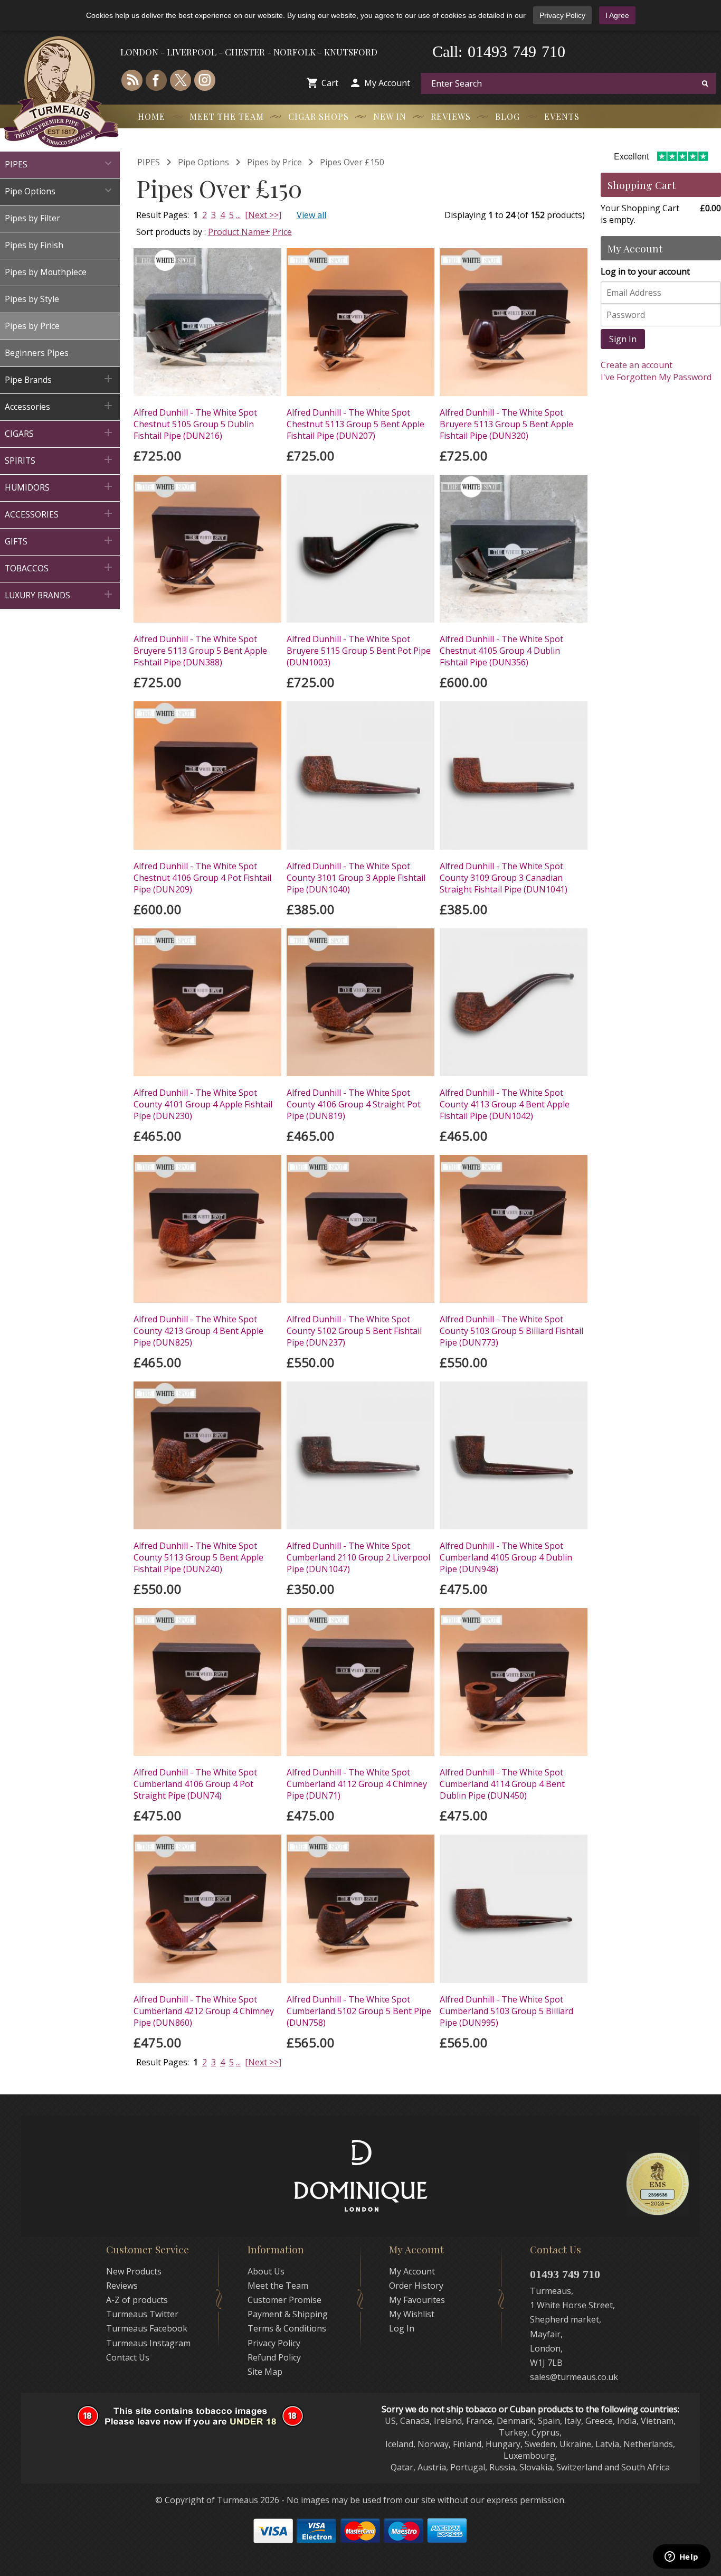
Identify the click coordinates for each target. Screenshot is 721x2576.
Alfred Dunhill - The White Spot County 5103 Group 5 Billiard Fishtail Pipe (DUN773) (511, 1331)
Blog (507, 116)
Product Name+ (239, 232)
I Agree (617, 15)
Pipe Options (203, 162)
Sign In (623, 339)
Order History (416, 2286)
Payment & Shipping (288, 2314)
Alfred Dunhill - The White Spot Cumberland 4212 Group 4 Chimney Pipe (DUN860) (204, 2011)
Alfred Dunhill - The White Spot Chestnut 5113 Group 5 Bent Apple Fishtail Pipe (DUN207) (355, 424)
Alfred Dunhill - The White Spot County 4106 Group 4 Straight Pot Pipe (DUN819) (354, 1104)
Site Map (265, 2372)
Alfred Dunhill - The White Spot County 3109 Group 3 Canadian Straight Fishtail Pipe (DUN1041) (504, 878)
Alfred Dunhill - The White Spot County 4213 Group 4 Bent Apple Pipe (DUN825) (198, 1331)
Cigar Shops (319, 116)
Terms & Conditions (287, 2328)
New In (390, 116)
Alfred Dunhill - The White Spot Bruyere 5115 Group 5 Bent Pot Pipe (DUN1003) (359, 651)
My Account (387, 83)
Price (282, 232)
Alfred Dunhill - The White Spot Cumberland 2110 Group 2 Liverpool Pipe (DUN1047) (358, 1557)
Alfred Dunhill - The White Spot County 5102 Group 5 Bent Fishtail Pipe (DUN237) (354, 1331)
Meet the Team (227, 116)
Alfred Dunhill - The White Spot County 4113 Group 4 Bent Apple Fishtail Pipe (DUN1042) (505, 1104)
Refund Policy (274, 2357)
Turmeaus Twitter (142, 2314)
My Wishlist (412, 2314)
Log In (402, 2328)
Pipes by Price (274, 162)
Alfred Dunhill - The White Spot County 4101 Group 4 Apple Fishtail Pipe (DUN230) (203, 1104)
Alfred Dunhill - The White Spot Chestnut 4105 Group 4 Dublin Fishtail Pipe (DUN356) (501, 651)
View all (311, 215)
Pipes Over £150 (352, 162)
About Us (266, 2271)
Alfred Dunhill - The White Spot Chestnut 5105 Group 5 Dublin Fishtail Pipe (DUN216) (195, 424)
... (238, 215)
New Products (134, 2271)
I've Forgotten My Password (656, 377)
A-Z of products (137, 2300)
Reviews (451, 116)
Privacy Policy (562, 15)
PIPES (149, 162)
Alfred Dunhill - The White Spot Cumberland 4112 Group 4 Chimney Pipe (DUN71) (357, 1784)
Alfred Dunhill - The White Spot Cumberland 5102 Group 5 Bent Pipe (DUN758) (359, 2011)
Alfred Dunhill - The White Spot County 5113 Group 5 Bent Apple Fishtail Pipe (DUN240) (198, 1557)
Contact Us (128, 2357)
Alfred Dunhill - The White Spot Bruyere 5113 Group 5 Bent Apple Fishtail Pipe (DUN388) (200, 651)
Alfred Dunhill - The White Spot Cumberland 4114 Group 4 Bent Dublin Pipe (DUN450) (502, 1784)
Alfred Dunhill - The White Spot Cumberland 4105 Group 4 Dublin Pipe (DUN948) (506, 1557)
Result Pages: (163, 2062)
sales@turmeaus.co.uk (574, 2377)
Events (562, 116)
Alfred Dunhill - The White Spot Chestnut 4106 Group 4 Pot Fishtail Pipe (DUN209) (202, 878)
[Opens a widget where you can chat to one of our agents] (681, 2558)
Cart (330, 83)
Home (151, 116)
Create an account (637, 365)
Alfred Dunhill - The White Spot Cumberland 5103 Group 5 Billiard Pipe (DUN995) (506, 2011)
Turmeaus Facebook (147, 2328)
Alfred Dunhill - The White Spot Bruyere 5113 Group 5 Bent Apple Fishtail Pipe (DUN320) (506, 424)
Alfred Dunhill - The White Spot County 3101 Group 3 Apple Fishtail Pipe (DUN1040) (356, 878)
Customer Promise (284, 2300)
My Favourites (417, 2300)
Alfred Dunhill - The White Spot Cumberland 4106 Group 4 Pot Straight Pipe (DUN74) (195, 1784)
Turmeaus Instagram (148, 2343)
